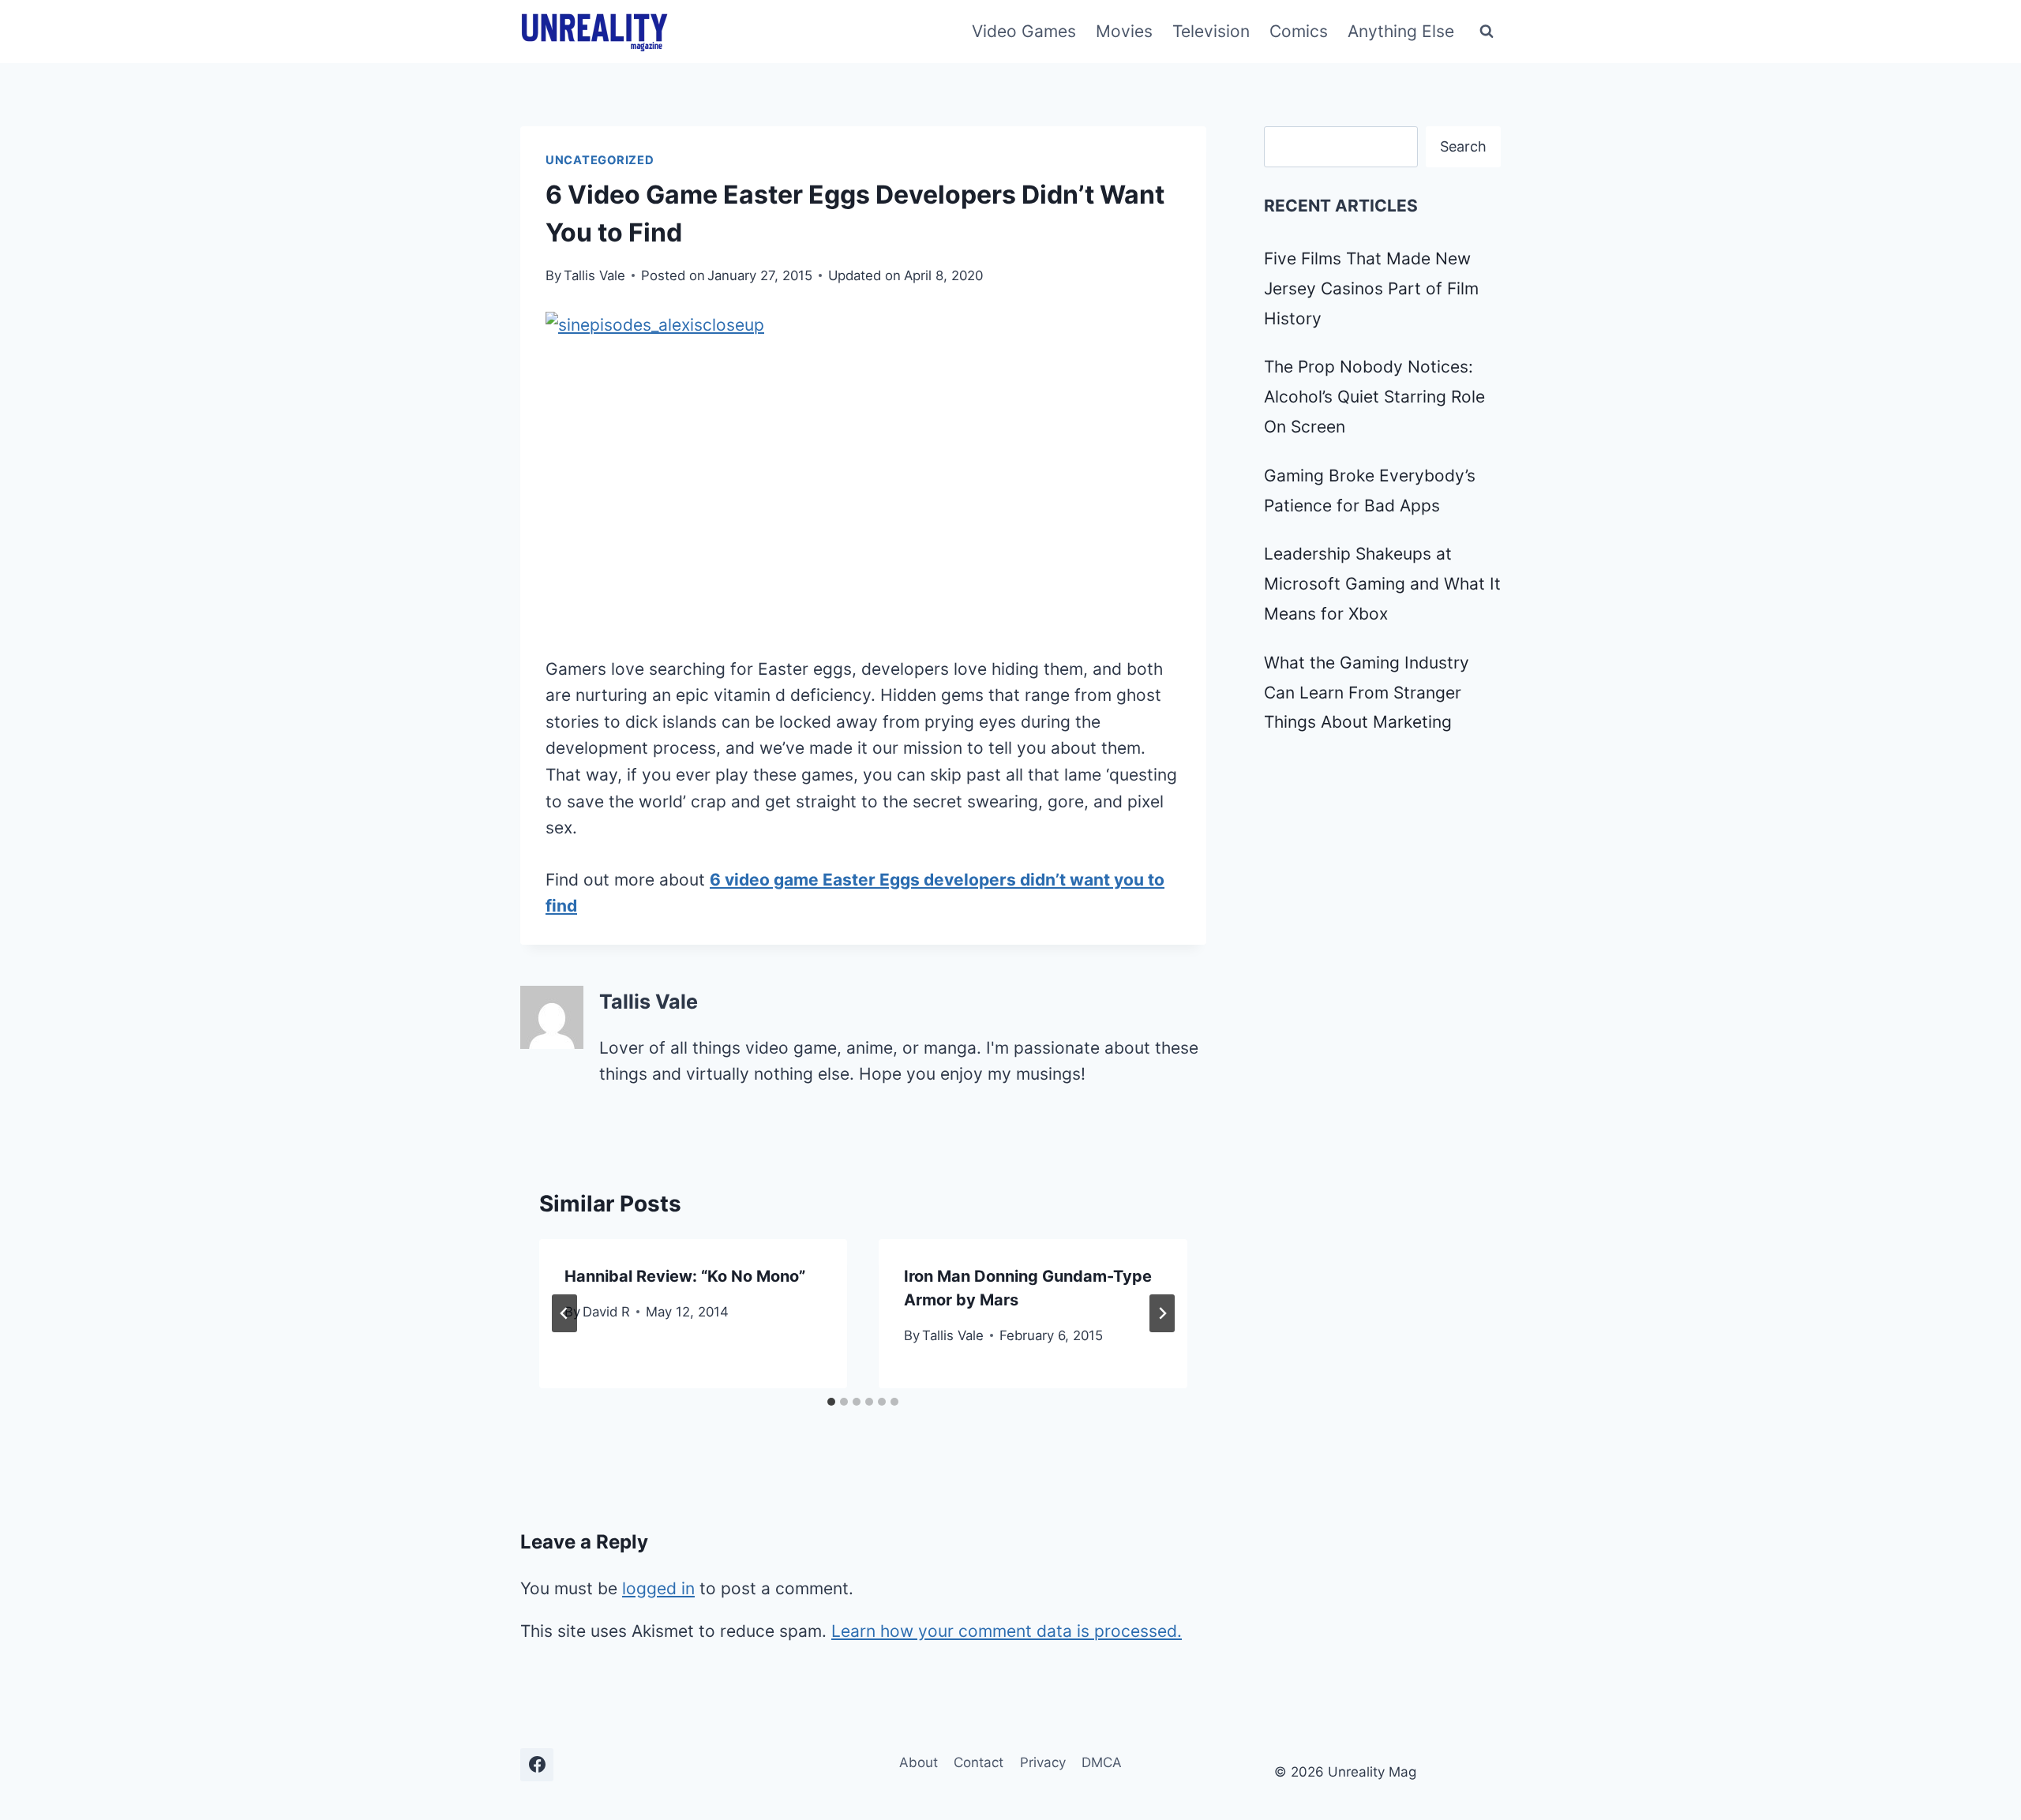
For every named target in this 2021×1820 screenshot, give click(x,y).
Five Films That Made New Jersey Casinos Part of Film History (1371, 288)
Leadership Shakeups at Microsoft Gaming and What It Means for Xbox (1382, 584)
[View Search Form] (1487, 32)
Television (1211, 31)
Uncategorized (600, 160)
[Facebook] (537, 1765)
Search (1463, 146)
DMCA (1102, 1762)
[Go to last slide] (564, 1313)
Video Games (1024, 31)
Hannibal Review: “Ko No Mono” (685, 1276)
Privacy (1043, 1762)
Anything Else (1401, 31)
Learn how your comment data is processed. (1007, 1631)
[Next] (1162, 1313)
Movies (1124, 31)
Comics (1299, 31)
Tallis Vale (594, 275)
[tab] (831, 1402)
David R (606, 1312)
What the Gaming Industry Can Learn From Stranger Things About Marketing (1367, 693)
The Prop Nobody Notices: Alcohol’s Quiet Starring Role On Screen (1374, 397)
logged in (658, 1588)
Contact (979, 1762)
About (919, 1762)
